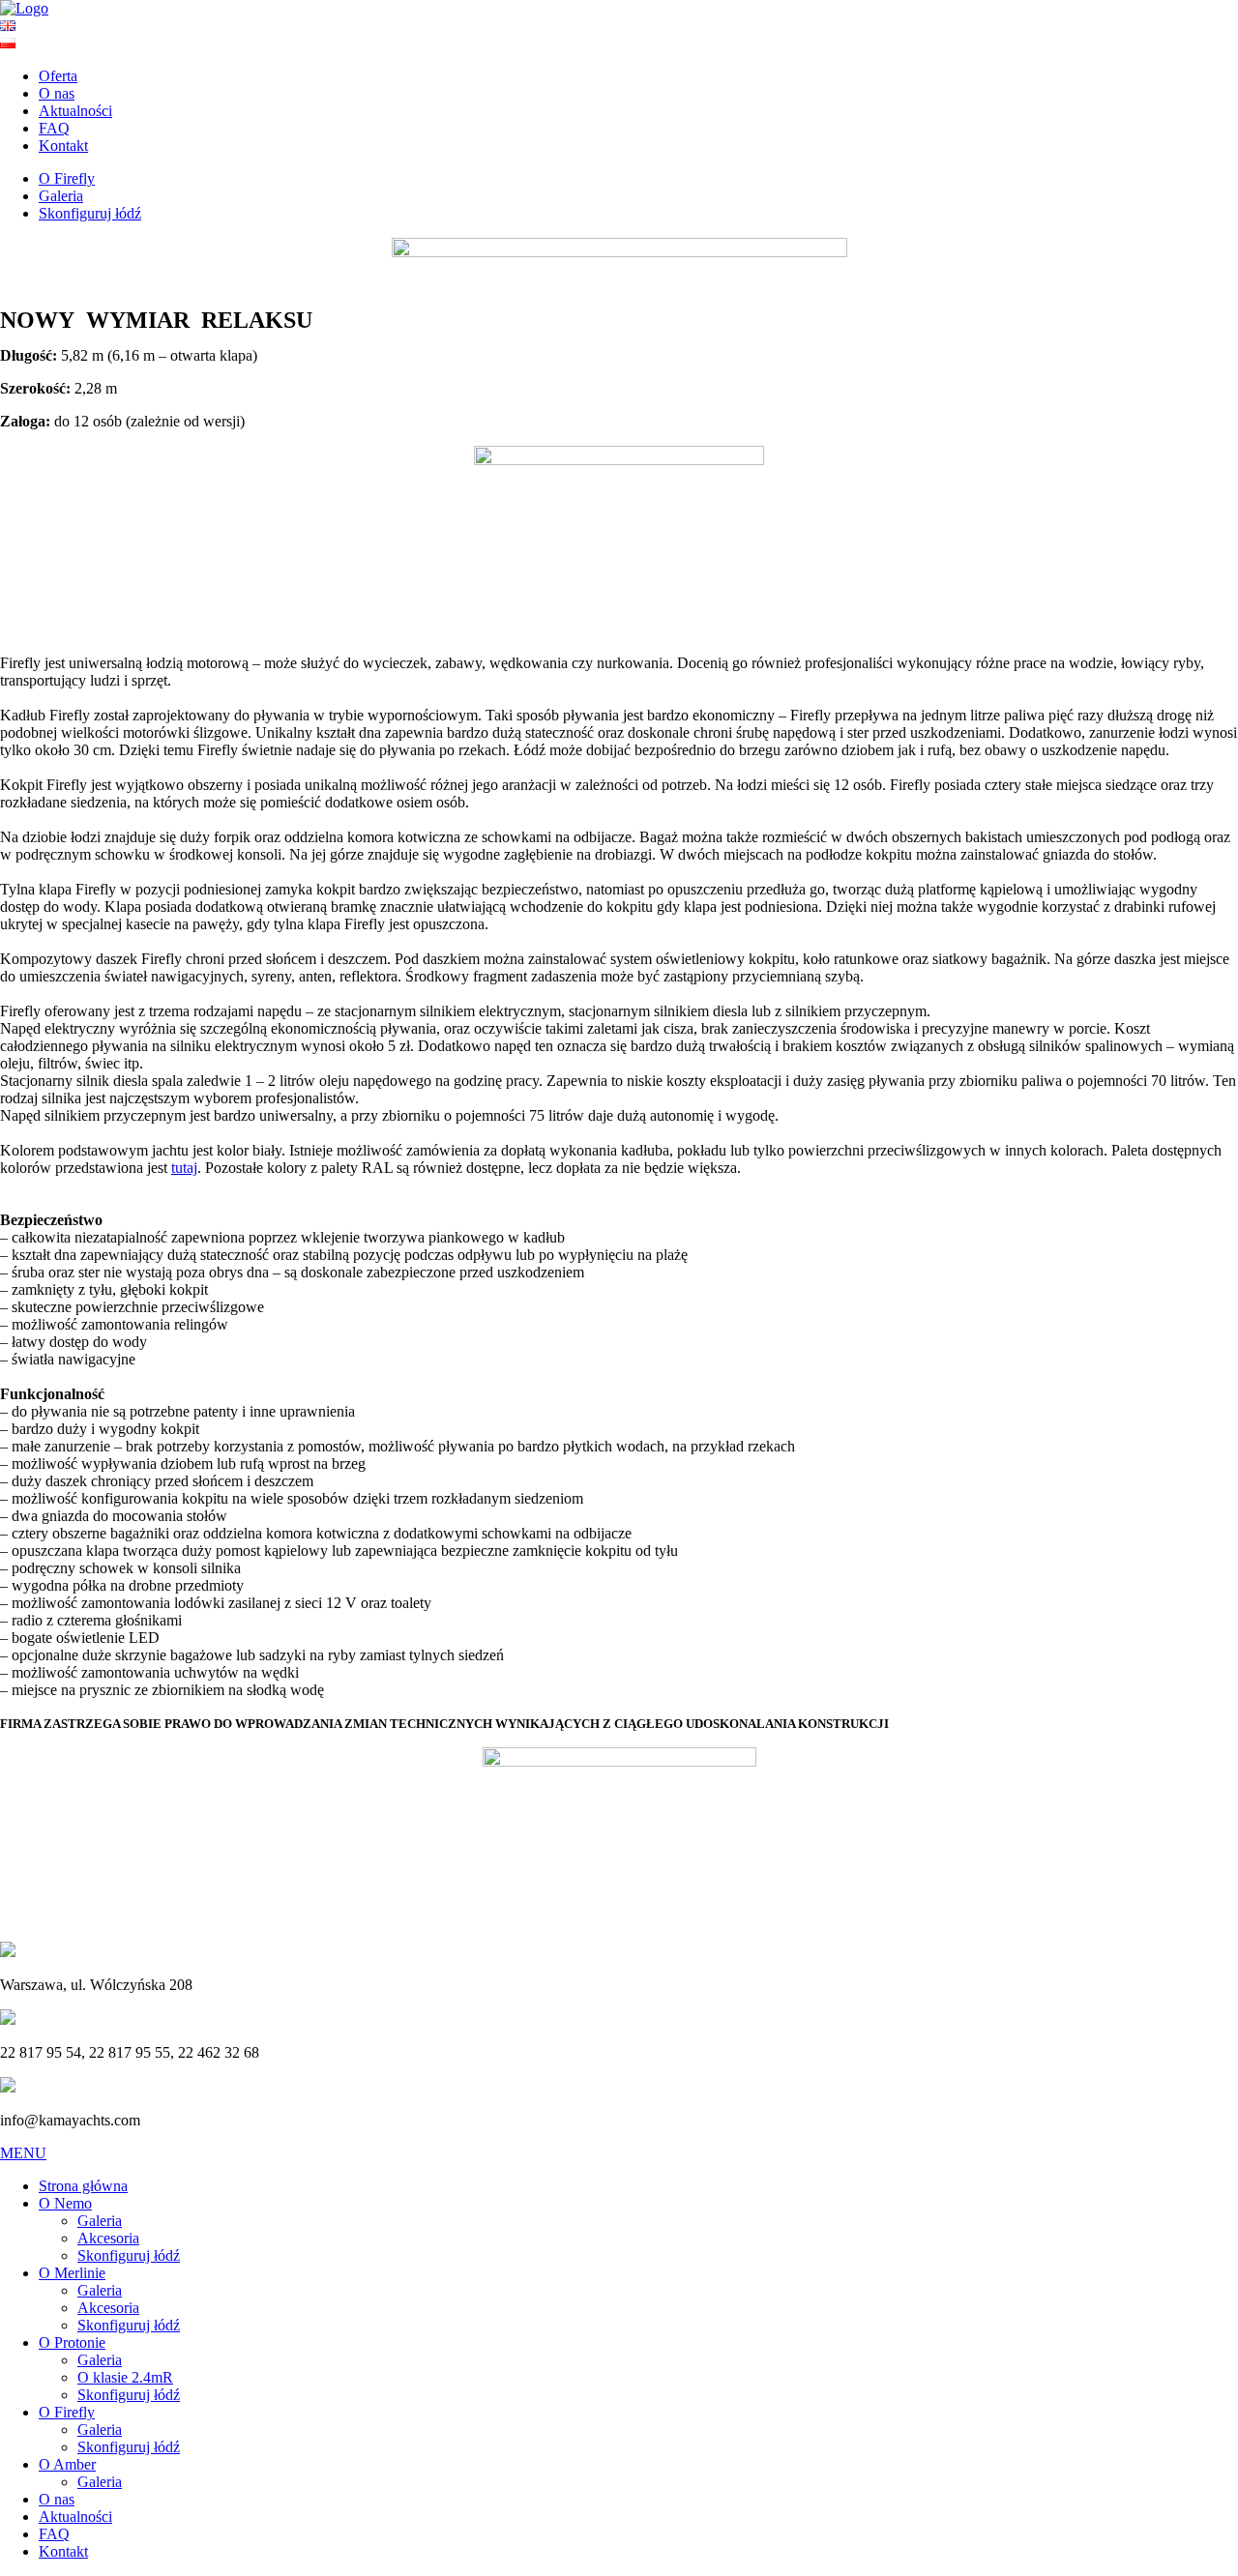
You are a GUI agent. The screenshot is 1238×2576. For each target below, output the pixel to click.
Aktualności (75, 111)
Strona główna (83, 2186)
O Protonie (72, 2342)
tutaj (184, 1168)
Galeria (61, 196)
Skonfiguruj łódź (90, 213)
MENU (23, 2153)
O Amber (67, 2464)
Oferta (58, 76)
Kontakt (63, 146)
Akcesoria (108, 2238)
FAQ (54, 128)
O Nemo (65, 2203)
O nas (57, 93)
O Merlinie (72, 2273)
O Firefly (67, 178)
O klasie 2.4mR (125, 2377)
